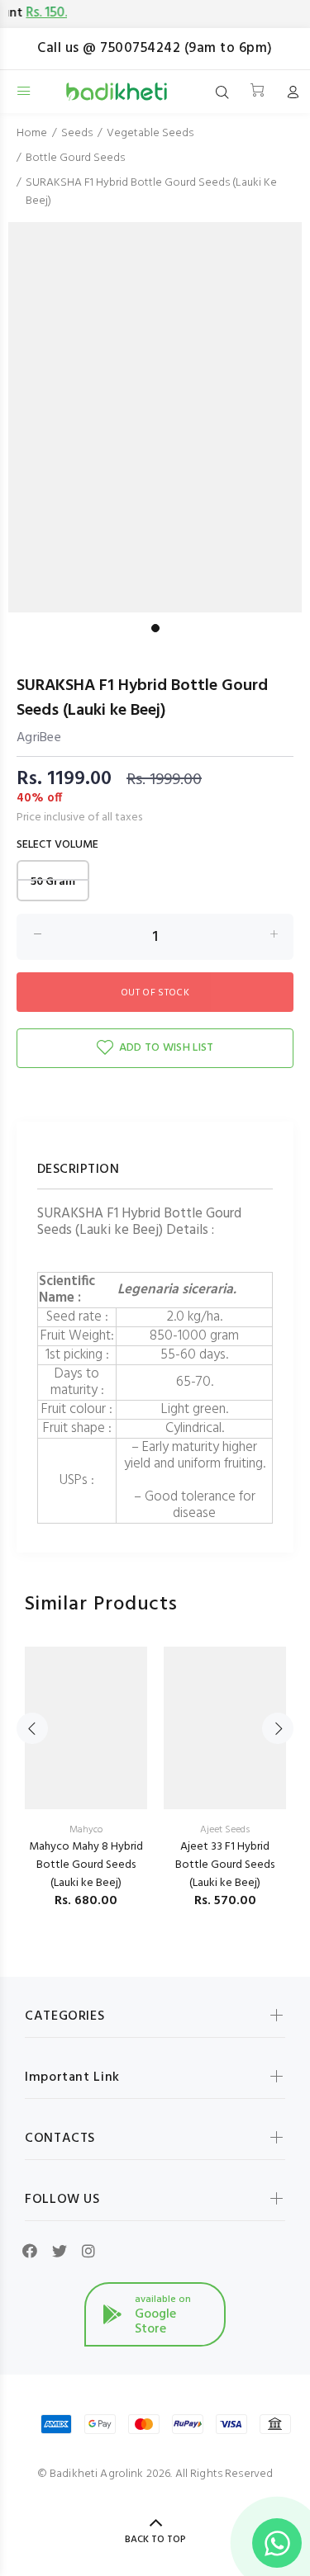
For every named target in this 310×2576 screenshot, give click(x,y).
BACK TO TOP (155, 2540)
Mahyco (86, 1830)
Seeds (77, 133)
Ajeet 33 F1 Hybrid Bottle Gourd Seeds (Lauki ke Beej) (225, 1865)
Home (32, 133)
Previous (32, 1728)
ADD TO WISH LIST (166, 1048)
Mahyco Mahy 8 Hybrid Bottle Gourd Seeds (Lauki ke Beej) (86, 1865)
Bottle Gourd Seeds (75, 158)
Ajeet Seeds (225, 1830)
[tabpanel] (155, 419)
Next (278, 1728)
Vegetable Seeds (150, 133)
